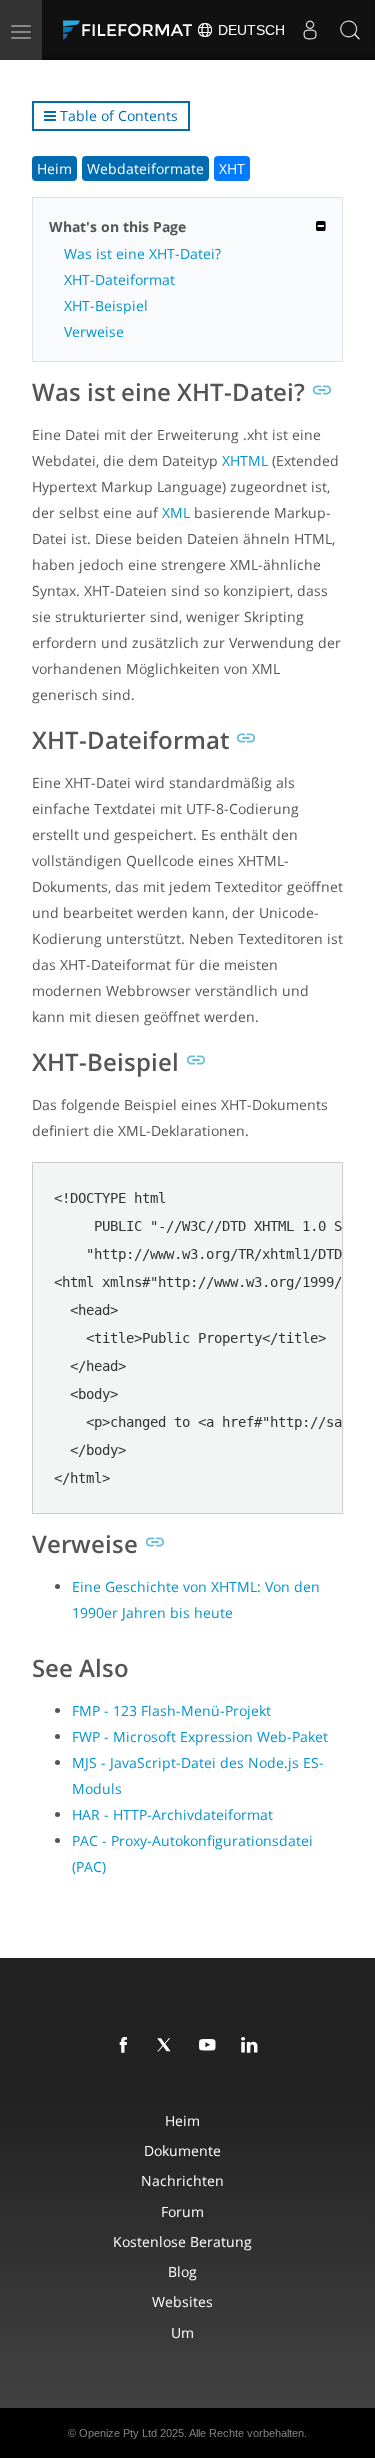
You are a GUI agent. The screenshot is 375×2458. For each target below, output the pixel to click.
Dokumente (182, 2150)
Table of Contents (117, 115)
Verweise (94, 331)
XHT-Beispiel (106, 305)
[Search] (350, 30)
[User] (310, 30)
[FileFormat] (132, 30)
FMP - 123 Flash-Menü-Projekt (171, 1710)
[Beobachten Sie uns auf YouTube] (211, 2046)
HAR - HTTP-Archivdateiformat (172, 1814)
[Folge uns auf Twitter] (169, 2046)
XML (176, 512)
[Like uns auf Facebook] (127, 2046)
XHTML (245, 460)
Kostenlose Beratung (182, 2241)
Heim (54, 168)
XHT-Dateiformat (119, 279)
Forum (182, 2211)
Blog (182, 2271)
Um (182, 2332)
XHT (232, 168)
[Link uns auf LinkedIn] (253, 2046)
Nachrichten (182, 2180)
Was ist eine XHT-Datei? (142, 253)
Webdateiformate (145, 168)
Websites (182, 2301)
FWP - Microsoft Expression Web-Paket (200, 1736)
